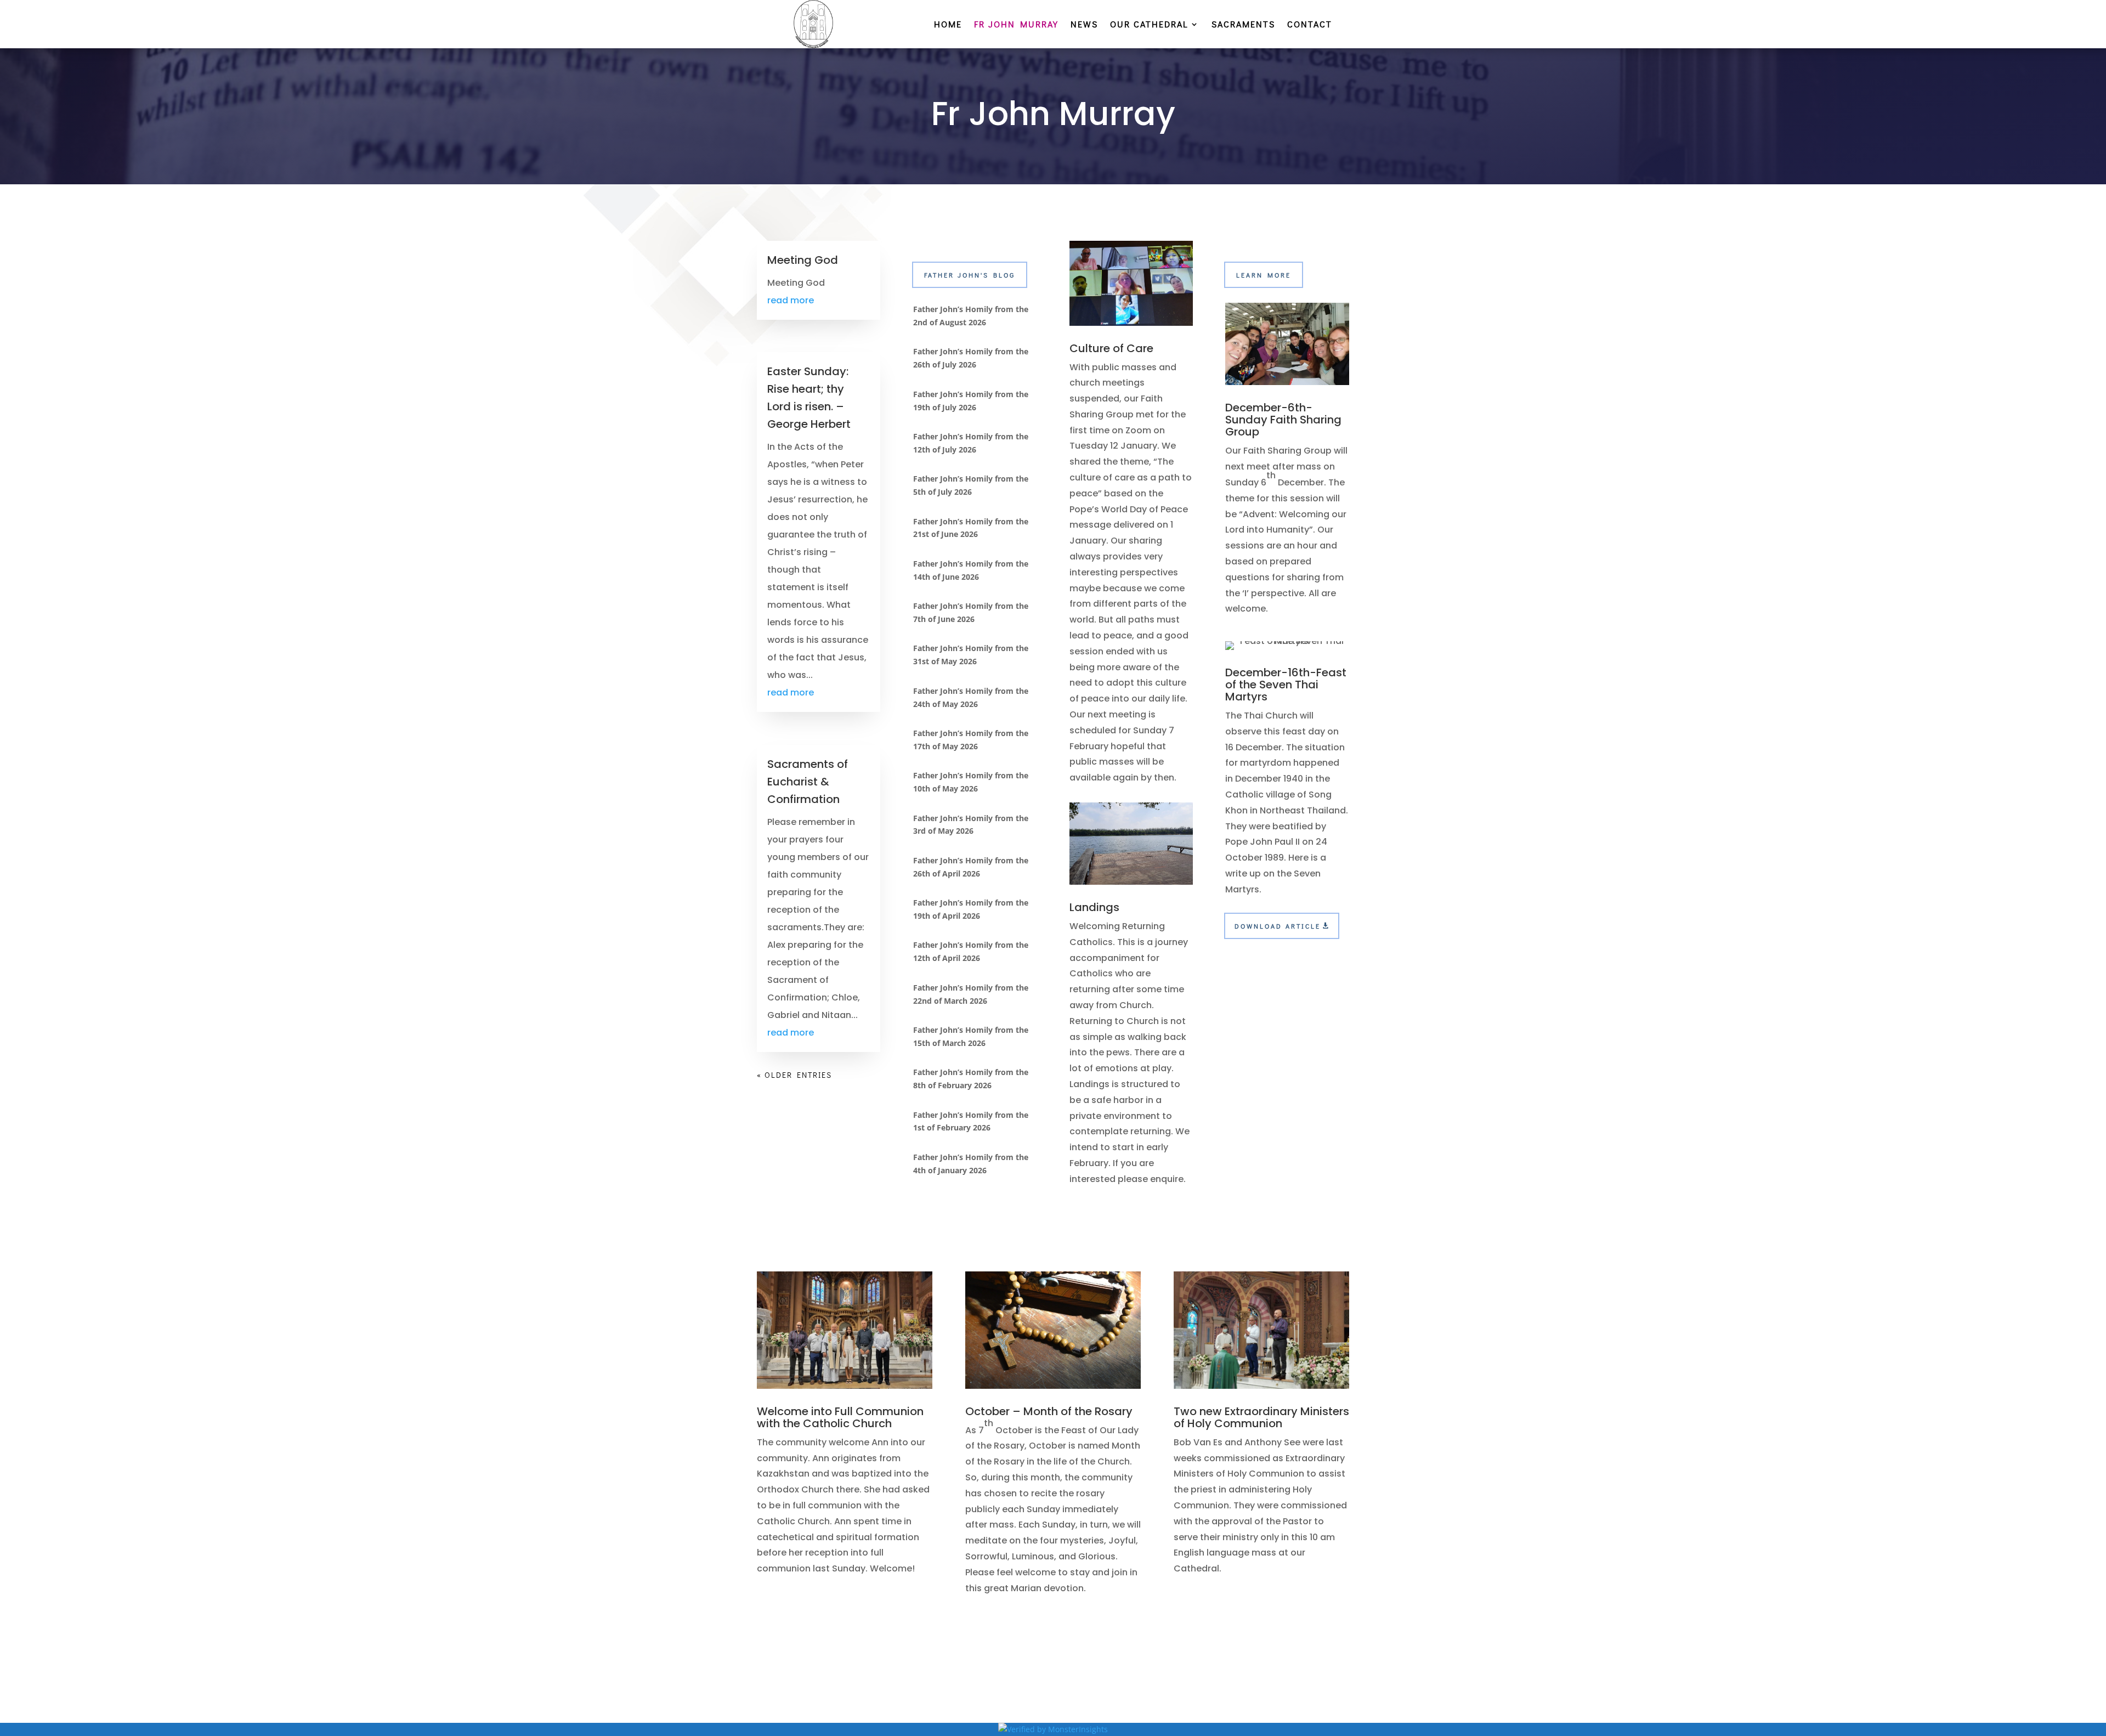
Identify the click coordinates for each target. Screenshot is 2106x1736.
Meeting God (803, 260)
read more (791, 300)
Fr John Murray (1016, 25)
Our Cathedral (1149, 25)
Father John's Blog (970, 275)
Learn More (1264, 275)
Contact (1310, 25)
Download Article (1278, 926)
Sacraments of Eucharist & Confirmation (808, 782)
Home (948, 25)
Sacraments (1243, 25)
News (1084, 25)
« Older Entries (794, 1075)
